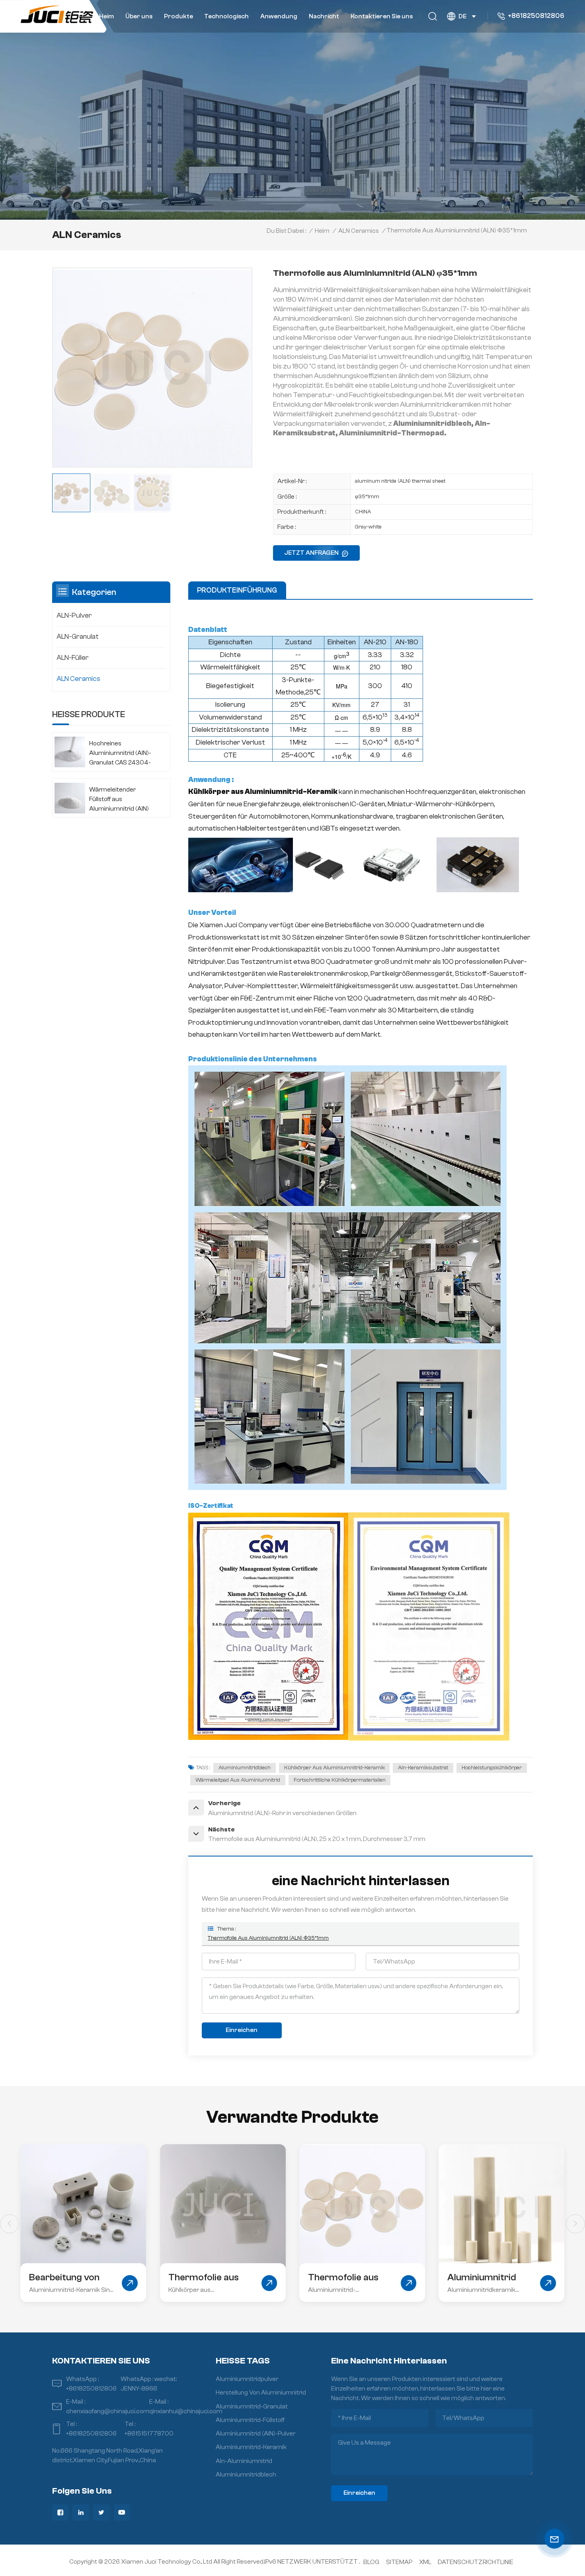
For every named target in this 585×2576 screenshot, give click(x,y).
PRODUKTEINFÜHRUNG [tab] (237, 590)
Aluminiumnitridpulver (247, 2379)
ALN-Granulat (78, 637)
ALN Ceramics (359, 231)
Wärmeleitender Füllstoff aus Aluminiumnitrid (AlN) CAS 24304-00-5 (119, 800)
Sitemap (399, 2562)
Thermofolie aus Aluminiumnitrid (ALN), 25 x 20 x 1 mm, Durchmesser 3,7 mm (69, 2278)
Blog (371, 2562)
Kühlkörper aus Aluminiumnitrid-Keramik (334, 1768)
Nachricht (324, 16)
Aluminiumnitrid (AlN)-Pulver (255, 2434)
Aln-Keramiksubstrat (423, 1768)
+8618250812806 (536, 16)
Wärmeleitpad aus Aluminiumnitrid (238, 1780)
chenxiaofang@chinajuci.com (108, 2411)
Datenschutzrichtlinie (476, 2562)
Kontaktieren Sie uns (382, 16)
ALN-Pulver (74, 615)
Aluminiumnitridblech (245, 1768)
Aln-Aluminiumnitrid (244, 2461)
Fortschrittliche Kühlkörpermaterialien (340, 1780)
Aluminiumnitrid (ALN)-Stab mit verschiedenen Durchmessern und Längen (488, 2278)
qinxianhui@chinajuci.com (186, 2411)
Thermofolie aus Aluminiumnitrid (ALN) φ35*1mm (268, 1938)
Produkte (178, 16)
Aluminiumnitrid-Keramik (251, 2447)
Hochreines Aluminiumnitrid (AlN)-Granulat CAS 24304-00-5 (120, 754)
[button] (575, 2224)
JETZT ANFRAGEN (311, 553)
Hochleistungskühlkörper (492, 1768)
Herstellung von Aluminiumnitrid (261, 2393)
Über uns (139, 16)
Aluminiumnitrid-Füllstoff (250, 2420)
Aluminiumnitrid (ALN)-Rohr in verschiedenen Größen (342, 2278)
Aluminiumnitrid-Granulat (252, 2406)
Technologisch (226, 16)
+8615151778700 (149, 2434)
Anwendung (279, 16)
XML (425, 2562)
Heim (106, 16)
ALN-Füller (73, 658)
